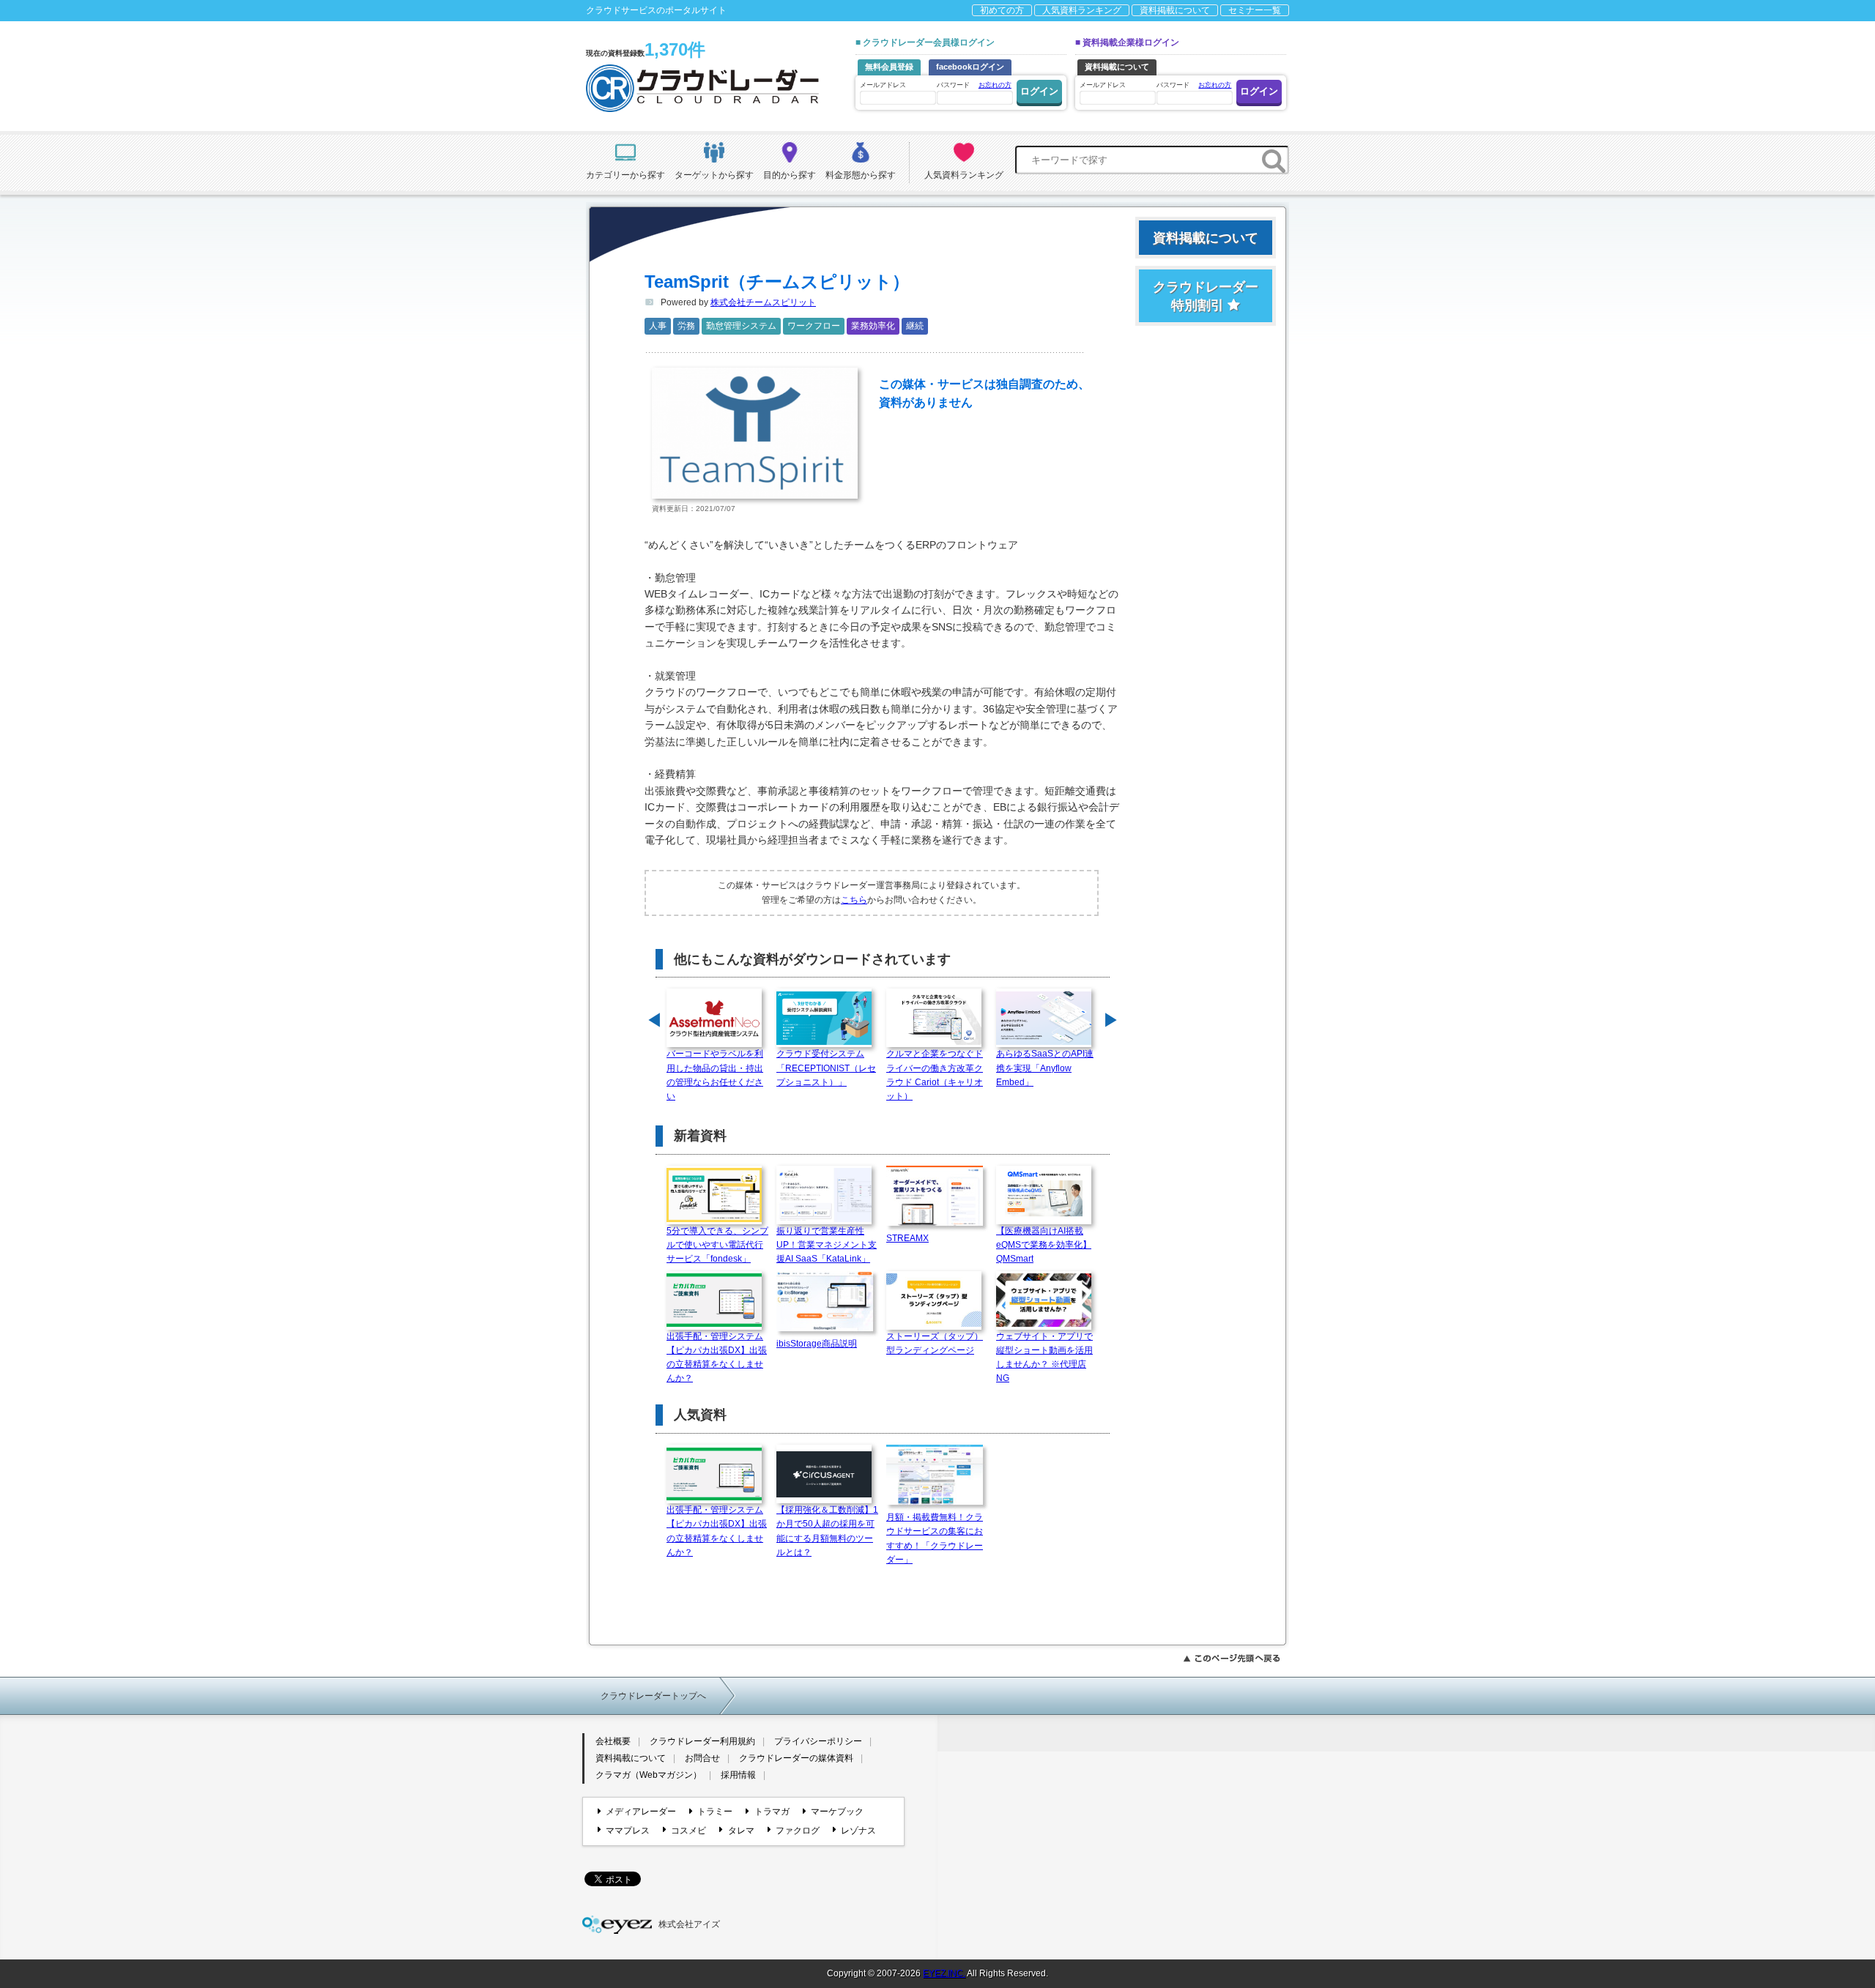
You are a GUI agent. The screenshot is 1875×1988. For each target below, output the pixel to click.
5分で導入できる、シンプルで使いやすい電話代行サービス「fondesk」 (717, 1245)
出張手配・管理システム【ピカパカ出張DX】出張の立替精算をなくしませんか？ (717, 1358)
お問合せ (702, 1758)
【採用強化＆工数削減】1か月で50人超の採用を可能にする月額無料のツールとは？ (827, 1531)
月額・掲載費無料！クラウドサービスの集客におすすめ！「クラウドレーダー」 (935, 1538)
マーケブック (837, 1812)
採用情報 (738, 1775)
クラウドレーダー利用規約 (702, 1741)
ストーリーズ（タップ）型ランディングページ (935, 1343)
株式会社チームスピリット (763, 302)
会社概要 (613, 1741)
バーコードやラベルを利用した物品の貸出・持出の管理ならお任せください (715, 1075)
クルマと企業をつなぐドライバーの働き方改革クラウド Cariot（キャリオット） (935, 1075)
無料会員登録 (889, 67)
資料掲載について (1175, 10)
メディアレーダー (641, 1812)
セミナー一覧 (1255, 10)
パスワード (974, 85)
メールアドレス (883, 85)
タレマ (741, 1831)
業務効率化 (873, 326)
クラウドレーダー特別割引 (1206, 296)
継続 (915, 326)
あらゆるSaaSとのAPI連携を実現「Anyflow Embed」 (1045, 1068)
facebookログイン (970, 67)
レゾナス (858, 1831)
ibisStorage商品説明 (817, 1344)
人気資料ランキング (1082, 10)
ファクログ (798, 1831)
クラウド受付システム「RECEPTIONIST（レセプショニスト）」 (826, 1068)
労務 (686, 326)
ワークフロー (814, 326)
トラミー (715, 1812)
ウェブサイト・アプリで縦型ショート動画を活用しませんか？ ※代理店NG (1044, 1358)
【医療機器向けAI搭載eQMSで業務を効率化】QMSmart (1044, 1245)
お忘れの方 (995, 85)
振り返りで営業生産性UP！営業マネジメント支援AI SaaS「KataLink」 (827, 1245)
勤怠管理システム (741, 326)
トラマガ (772, 1812)
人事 (658, 326)
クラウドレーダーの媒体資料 (796, 1758)
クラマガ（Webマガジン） (649, 1775)
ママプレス (628, 1831)
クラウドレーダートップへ (653, 1696)
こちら (854, 900)
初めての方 (1002, 10)
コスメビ (688, 1831)
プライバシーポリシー (818, 1741)
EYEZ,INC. (944, 1973)
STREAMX (907, 1238)
